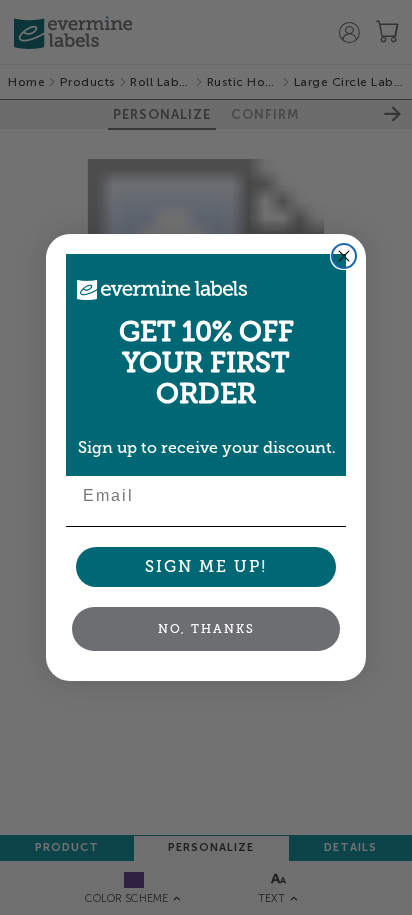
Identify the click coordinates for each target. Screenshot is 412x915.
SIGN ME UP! (206, 566)
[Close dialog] (344, 256)
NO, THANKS (206, 629)
